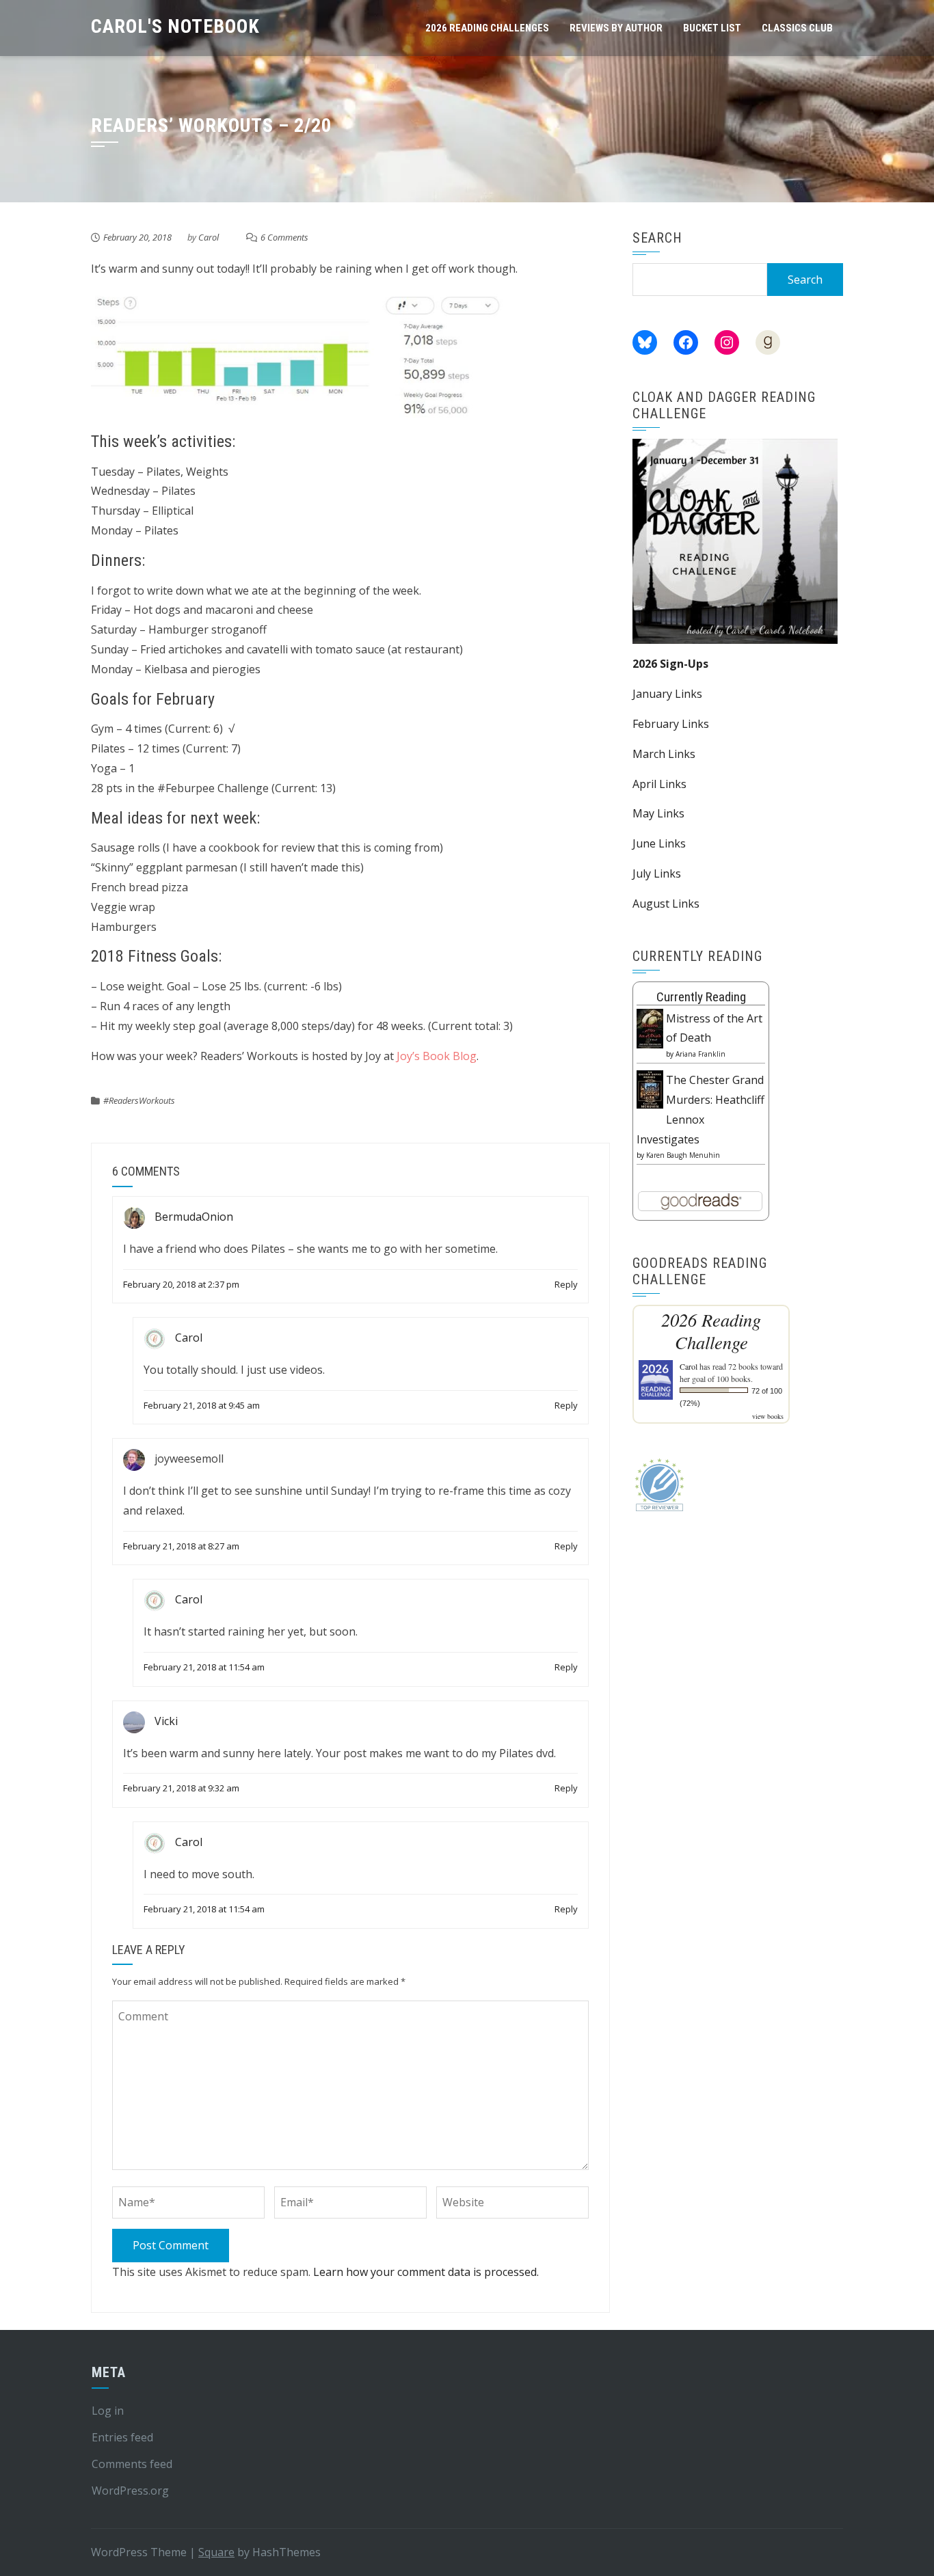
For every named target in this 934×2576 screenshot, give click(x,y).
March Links (664, 754)
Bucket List (712, 28)
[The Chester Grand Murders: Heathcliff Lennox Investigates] (650, 1088)
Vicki (166, 1721)
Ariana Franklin (700, 1054)
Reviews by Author (616, 28)
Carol (209, 237)
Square (216, 2552)
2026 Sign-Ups (670, 664)
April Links (659, 784)
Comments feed (132, 2464)
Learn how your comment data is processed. (426, 2272)
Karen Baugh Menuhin (683, 1155)
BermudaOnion (194, 1217)
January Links (667, 694)
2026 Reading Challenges (487, 28)
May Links (658, 813)
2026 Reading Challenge (711, 1331)
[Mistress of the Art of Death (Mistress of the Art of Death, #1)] (650, 1027)
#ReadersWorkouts (139, 1100)
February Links (671, 724)
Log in (108, 2411)
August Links (666, 904)
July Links (657, 873)
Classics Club (797, 28)
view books (768, 1416)
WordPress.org (130, 2491)
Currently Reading (701, 997)
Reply (566, 1284)
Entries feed (122, 2437)
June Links (659, 843)
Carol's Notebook (175, 26)
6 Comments (284, 237)
